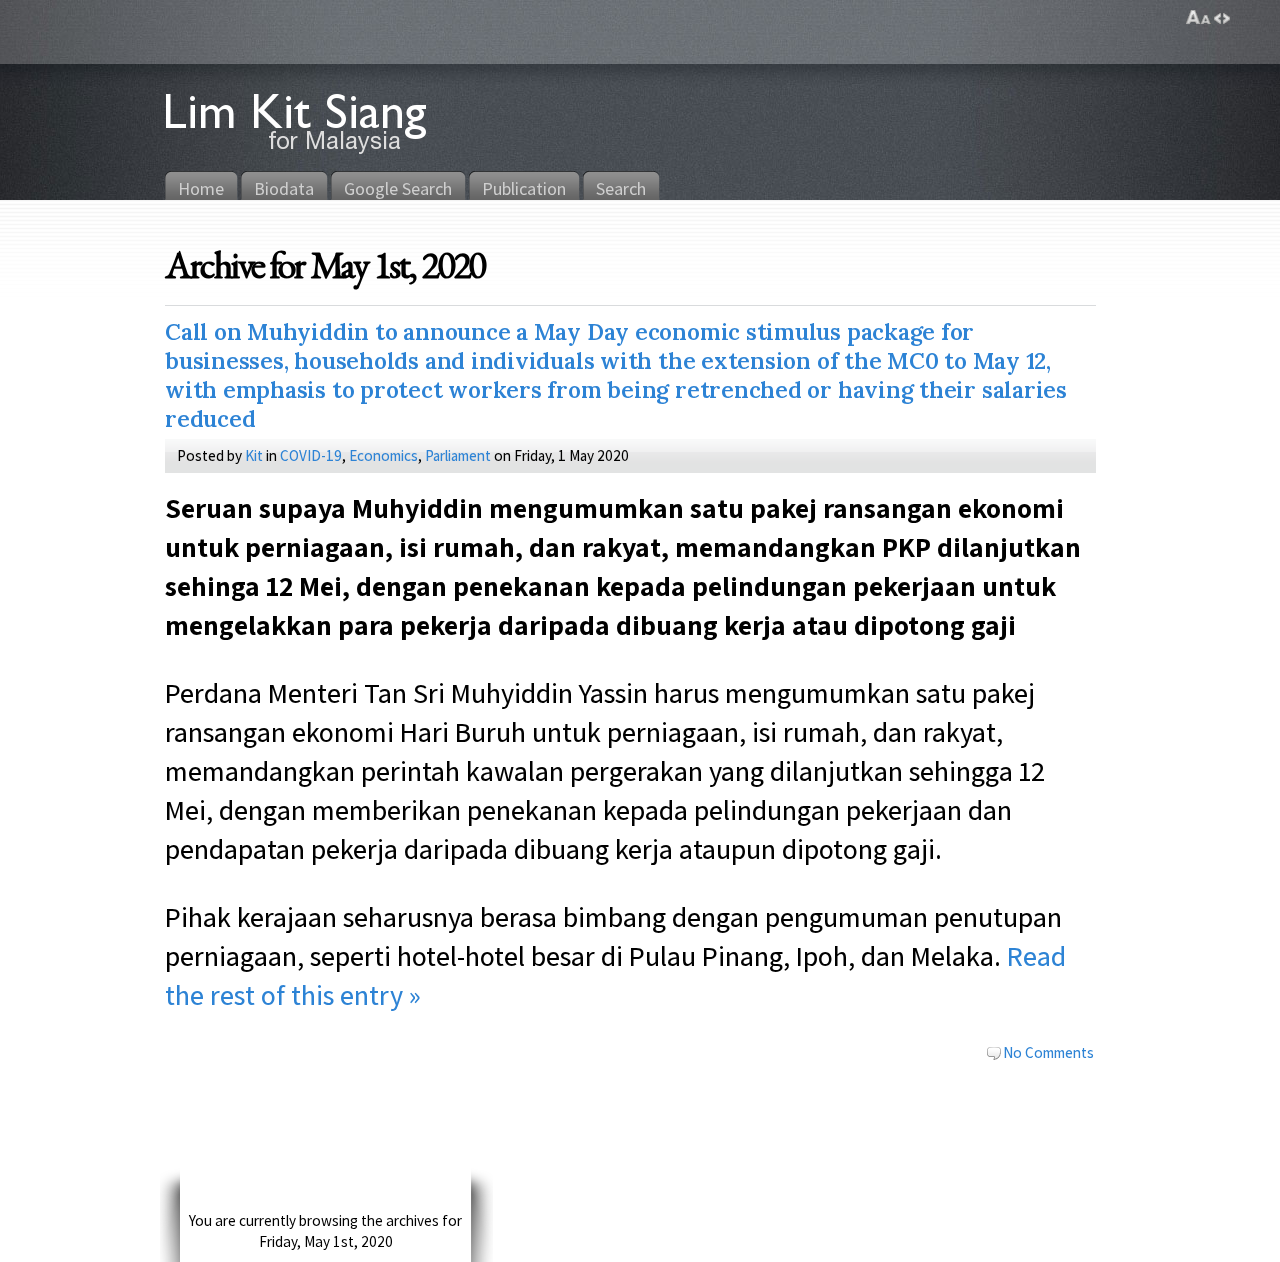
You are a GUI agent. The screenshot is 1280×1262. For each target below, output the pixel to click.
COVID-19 (311, 455)
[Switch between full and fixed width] (1222, 18)
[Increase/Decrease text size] (1198, 18)
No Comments (1048, 1052)
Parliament (458, 455)
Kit (254, 455)
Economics (383, 455)
